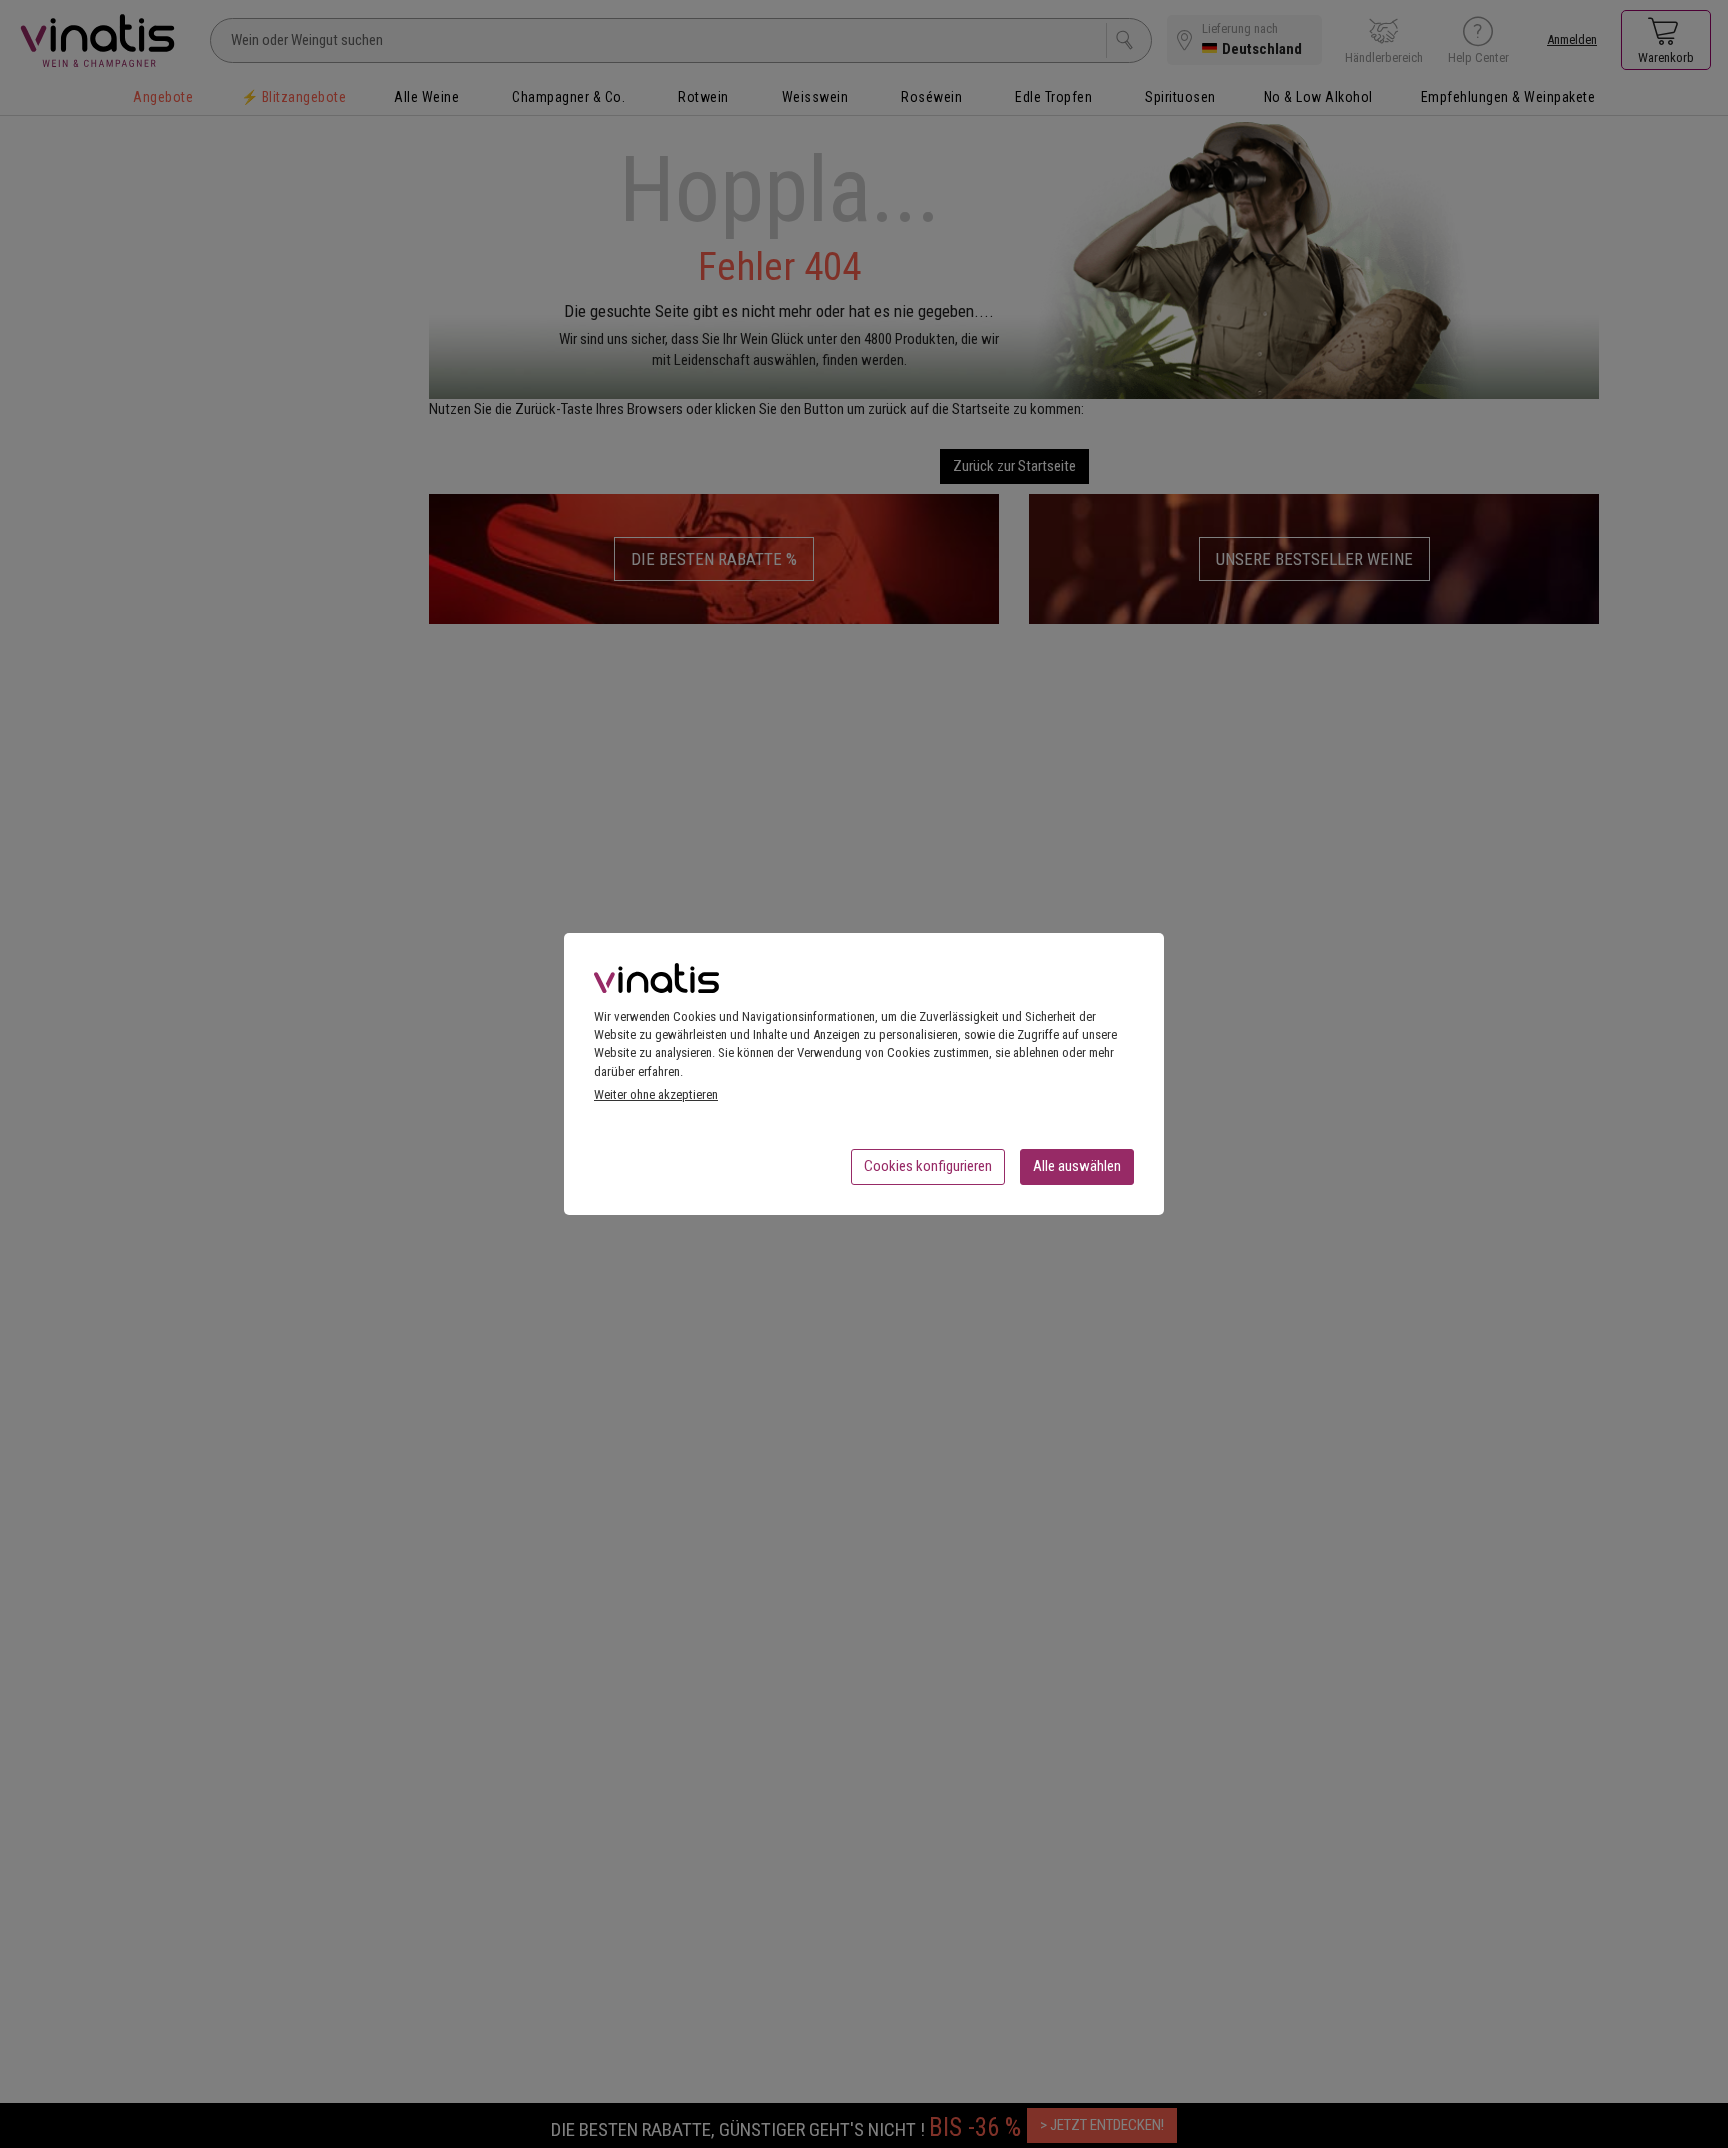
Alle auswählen (1077, 1166)
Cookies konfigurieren (928, 1166)
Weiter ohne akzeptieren (656, 1094)
